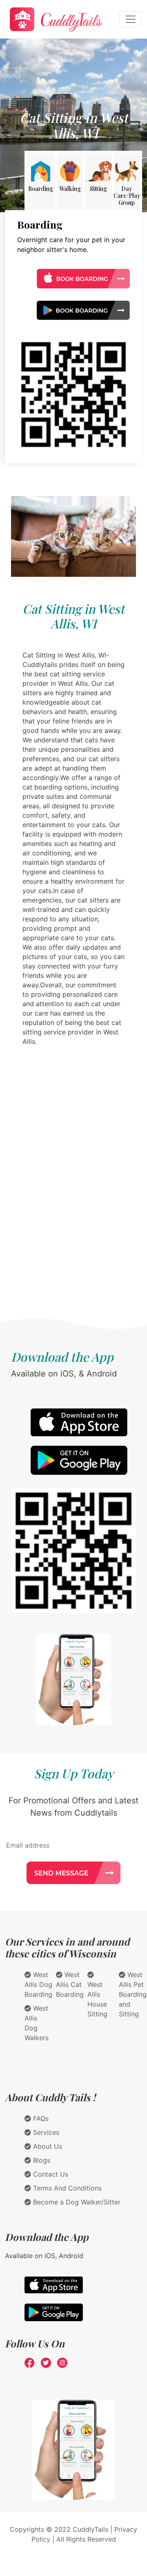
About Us (47, 2146)
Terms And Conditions (66, 2188)
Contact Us (50, 2174)
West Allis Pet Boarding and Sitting (133, 1994)
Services (45, 2132)
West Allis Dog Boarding (38, 1984)
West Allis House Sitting (97, 1999)
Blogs (41, 2160)
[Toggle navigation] (131, 19)
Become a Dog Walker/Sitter (76, 2202)
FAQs (40, 2118)
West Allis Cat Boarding (70, 1984)
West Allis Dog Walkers (37, 2023)
